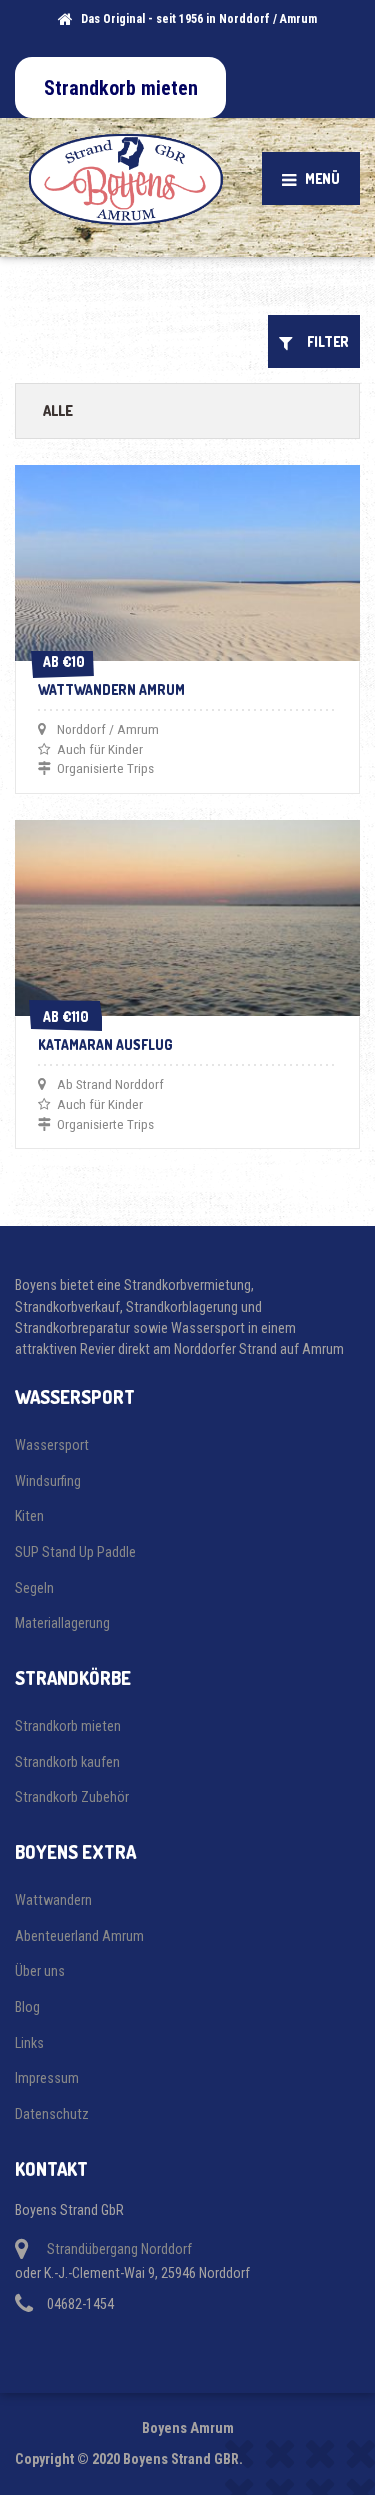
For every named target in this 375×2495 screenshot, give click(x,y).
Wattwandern (53, 1900)
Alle (58, 410)
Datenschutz (52, 2114)
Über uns (40, 1971)
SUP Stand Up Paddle (75, 1552)
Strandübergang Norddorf (119, 2249)
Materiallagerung (62, 1623)
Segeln (34, 1588)
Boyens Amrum (188, 2428)
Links (29, 2043)
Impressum (47, 2078)
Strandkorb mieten (68, 1726)
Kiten (29, 1516)
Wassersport (52, 1445)
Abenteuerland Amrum (79, 1936)
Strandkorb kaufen (67, 1762)
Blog (27, 2007)
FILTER (323, 341)
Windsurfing (48, 1481)
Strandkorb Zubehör (72, 1797)
